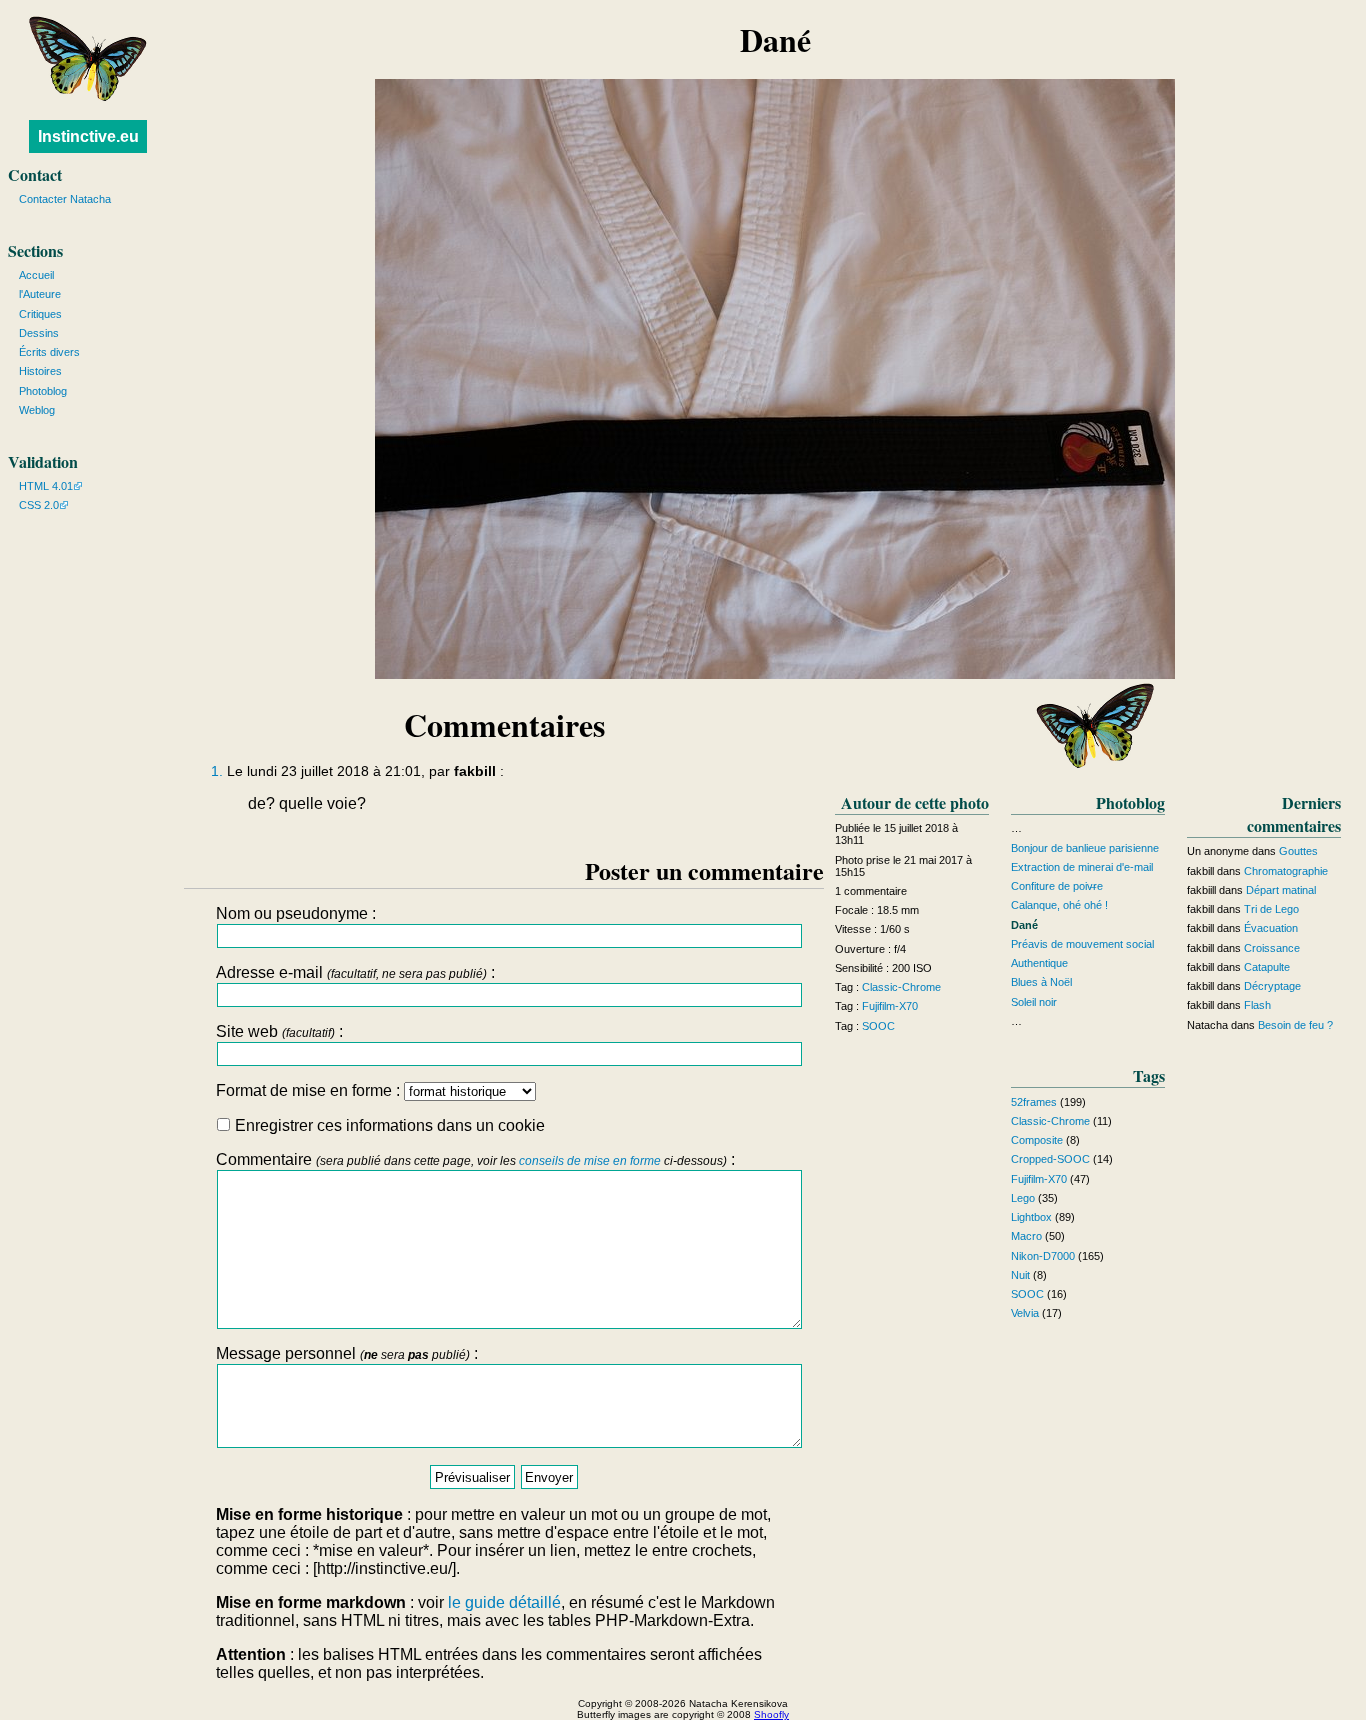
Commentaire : (475, 1159)
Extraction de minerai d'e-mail (1082, 867)
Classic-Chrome (901, 987)
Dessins (39, 333)
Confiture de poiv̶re (1057, 886)
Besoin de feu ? (1295, 1025)
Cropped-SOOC (1050, 1159)
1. (217, 771)
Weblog (37, 410)
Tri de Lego (1271, 909)
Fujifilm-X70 (890, 1006)
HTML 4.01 (46, 486)
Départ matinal (1281, 890)
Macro (1026, 1236)
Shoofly (771, 1714)
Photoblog (43, 391)
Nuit (1020, 1275)
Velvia (1025, 1313)
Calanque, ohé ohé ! (1059, 905)
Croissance (1272, 948)
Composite (1037, 1140)
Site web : (279, 1031)
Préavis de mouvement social (1082, 944)
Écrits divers (49, 352)
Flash (1257, 1005)
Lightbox (1031, 1217)
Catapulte (1267, 967)
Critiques (40, 314)
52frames (1034, 1102)
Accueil (36, 275)
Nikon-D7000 (1043, 1256)
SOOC (878, 1026)
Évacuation (1271, 928)
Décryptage (1272, 986)
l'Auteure (40, 294)
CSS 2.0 (39, 505)
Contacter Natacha (65, 199)
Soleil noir (1034, 1002)
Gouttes (1298, 851)
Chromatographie (1286, 871)
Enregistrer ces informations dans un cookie (388, 1125)
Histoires (40, 371)
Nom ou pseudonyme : (296, 913)
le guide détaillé (504, 1602)
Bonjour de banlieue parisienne (1085, 848)
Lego (1023, 1198)
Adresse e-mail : (355, 972)
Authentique (1039, 963)
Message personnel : (347, 1353)
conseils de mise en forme (590, 1161)
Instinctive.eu (88, 136)
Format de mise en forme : (310, 1090)
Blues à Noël (1041, 982)
